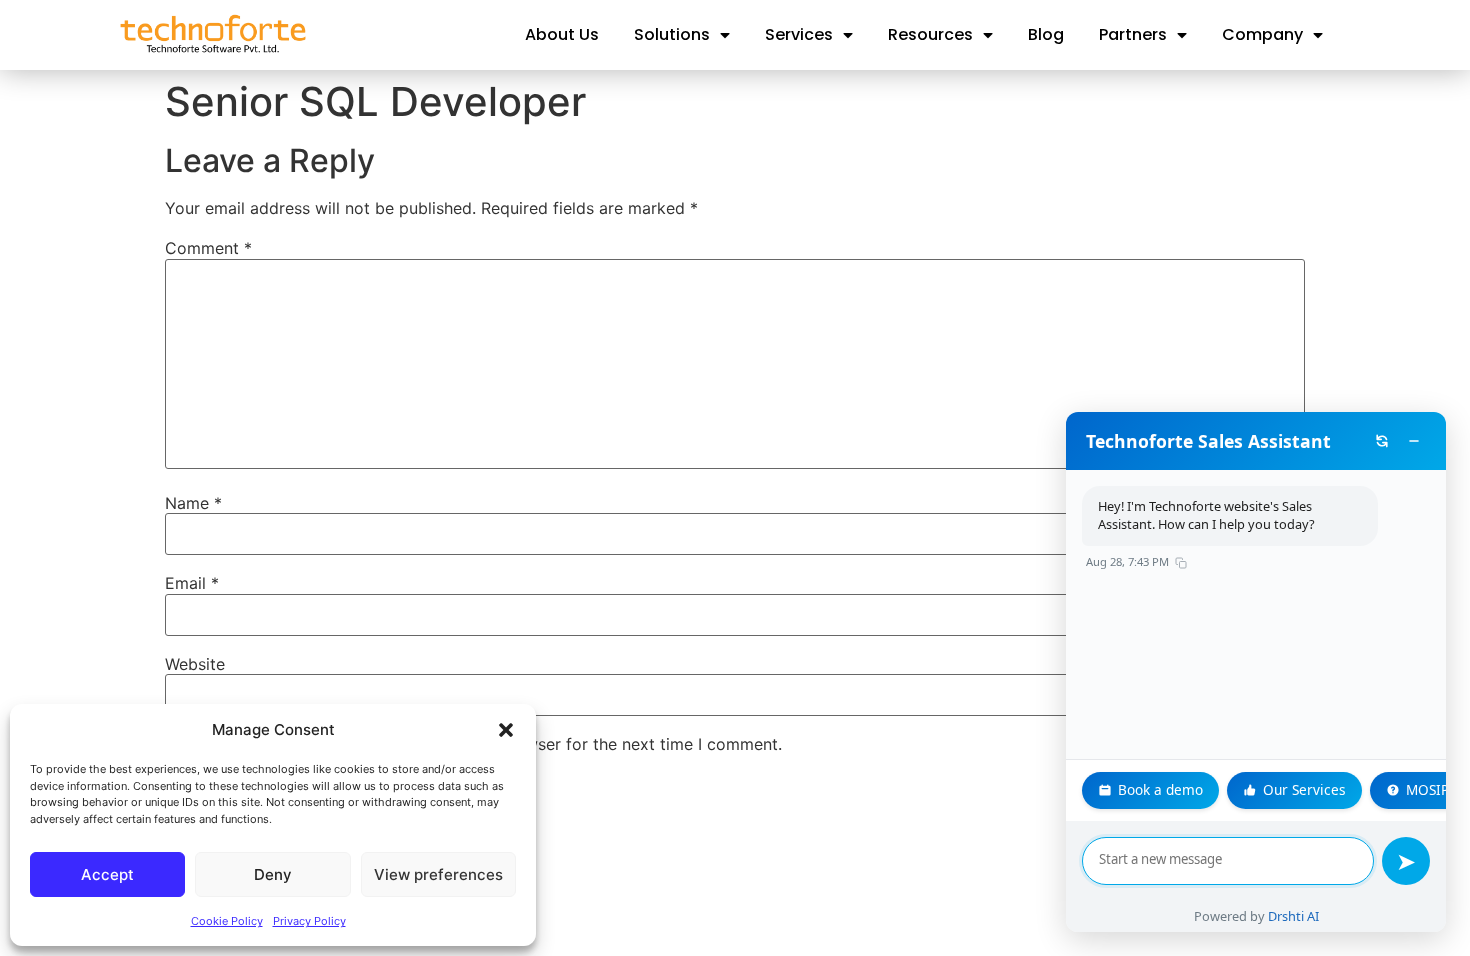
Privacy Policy (309, 921)
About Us (562, 34)
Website (195, 664)
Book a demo (1160, 789)
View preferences (438, 874)
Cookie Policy (227, 921)
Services (799, 34)
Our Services (1304, 789)
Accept (107, 874)
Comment (208, 248)
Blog (1046, 34)
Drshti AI (1293, 916)
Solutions (672, 34)
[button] (506, 730)
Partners (1133, 34)
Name (193, 503)
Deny (273, 874)
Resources (930, 34)
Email (192, 583)
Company (1262, 34)
